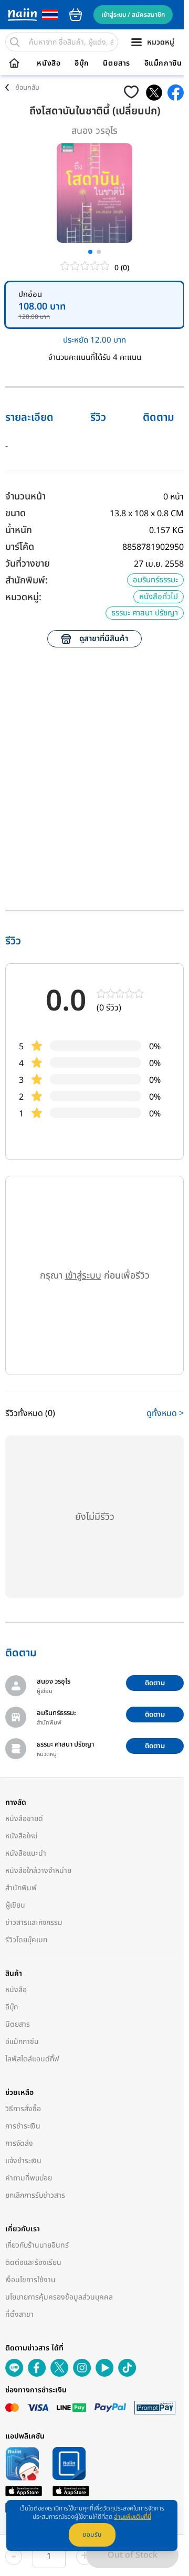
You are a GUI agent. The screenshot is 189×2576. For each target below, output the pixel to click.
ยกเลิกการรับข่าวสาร (35, 2195)
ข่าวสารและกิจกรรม (34, 1923)
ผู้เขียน (15, 1905)
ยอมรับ (92, 2535)
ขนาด (15, 513)
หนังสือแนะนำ (26, 1853)
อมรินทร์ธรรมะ (155, 580)
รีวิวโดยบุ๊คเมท (27, 1940)
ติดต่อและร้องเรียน (33, 2263)
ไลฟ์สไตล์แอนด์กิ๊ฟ (32, 2059)
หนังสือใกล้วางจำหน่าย (38, 1871)
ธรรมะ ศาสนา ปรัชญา (145, 613)
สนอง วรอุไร (94, 131)
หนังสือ (49, 63)
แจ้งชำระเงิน (23, 2161)
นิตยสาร (117, 63)
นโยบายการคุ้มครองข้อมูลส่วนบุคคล (59, 2297)
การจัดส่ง (19, 2143)
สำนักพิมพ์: (27, 581)
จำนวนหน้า (25, 497)
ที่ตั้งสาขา (19, 2314)
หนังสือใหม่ (22, 1836)
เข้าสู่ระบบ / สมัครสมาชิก (133, 15)
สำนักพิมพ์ (21, 1888)
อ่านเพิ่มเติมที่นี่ (133, 2517)
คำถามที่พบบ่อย (29, 2178)
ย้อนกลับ (27, 88)
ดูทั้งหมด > (165, 1413)
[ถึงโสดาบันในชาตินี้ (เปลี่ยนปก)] (154, 93)
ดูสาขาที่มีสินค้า (104, 639)
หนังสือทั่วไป (159, 597)
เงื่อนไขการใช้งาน (30, 2280)
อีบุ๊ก (82, 63)
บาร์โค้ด (20, 547)
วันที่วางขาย (28, 564)
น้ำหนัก (19, 530)
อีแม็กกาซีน (163, 63)
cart (76, 15)
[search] (15, 42)
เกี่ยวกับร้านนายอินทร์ (37, 2245)
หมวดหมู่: (23, 597)
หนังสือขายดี (24, 1819)
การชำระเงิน (23, 2126)
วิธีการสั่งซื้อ (23, 2109)
